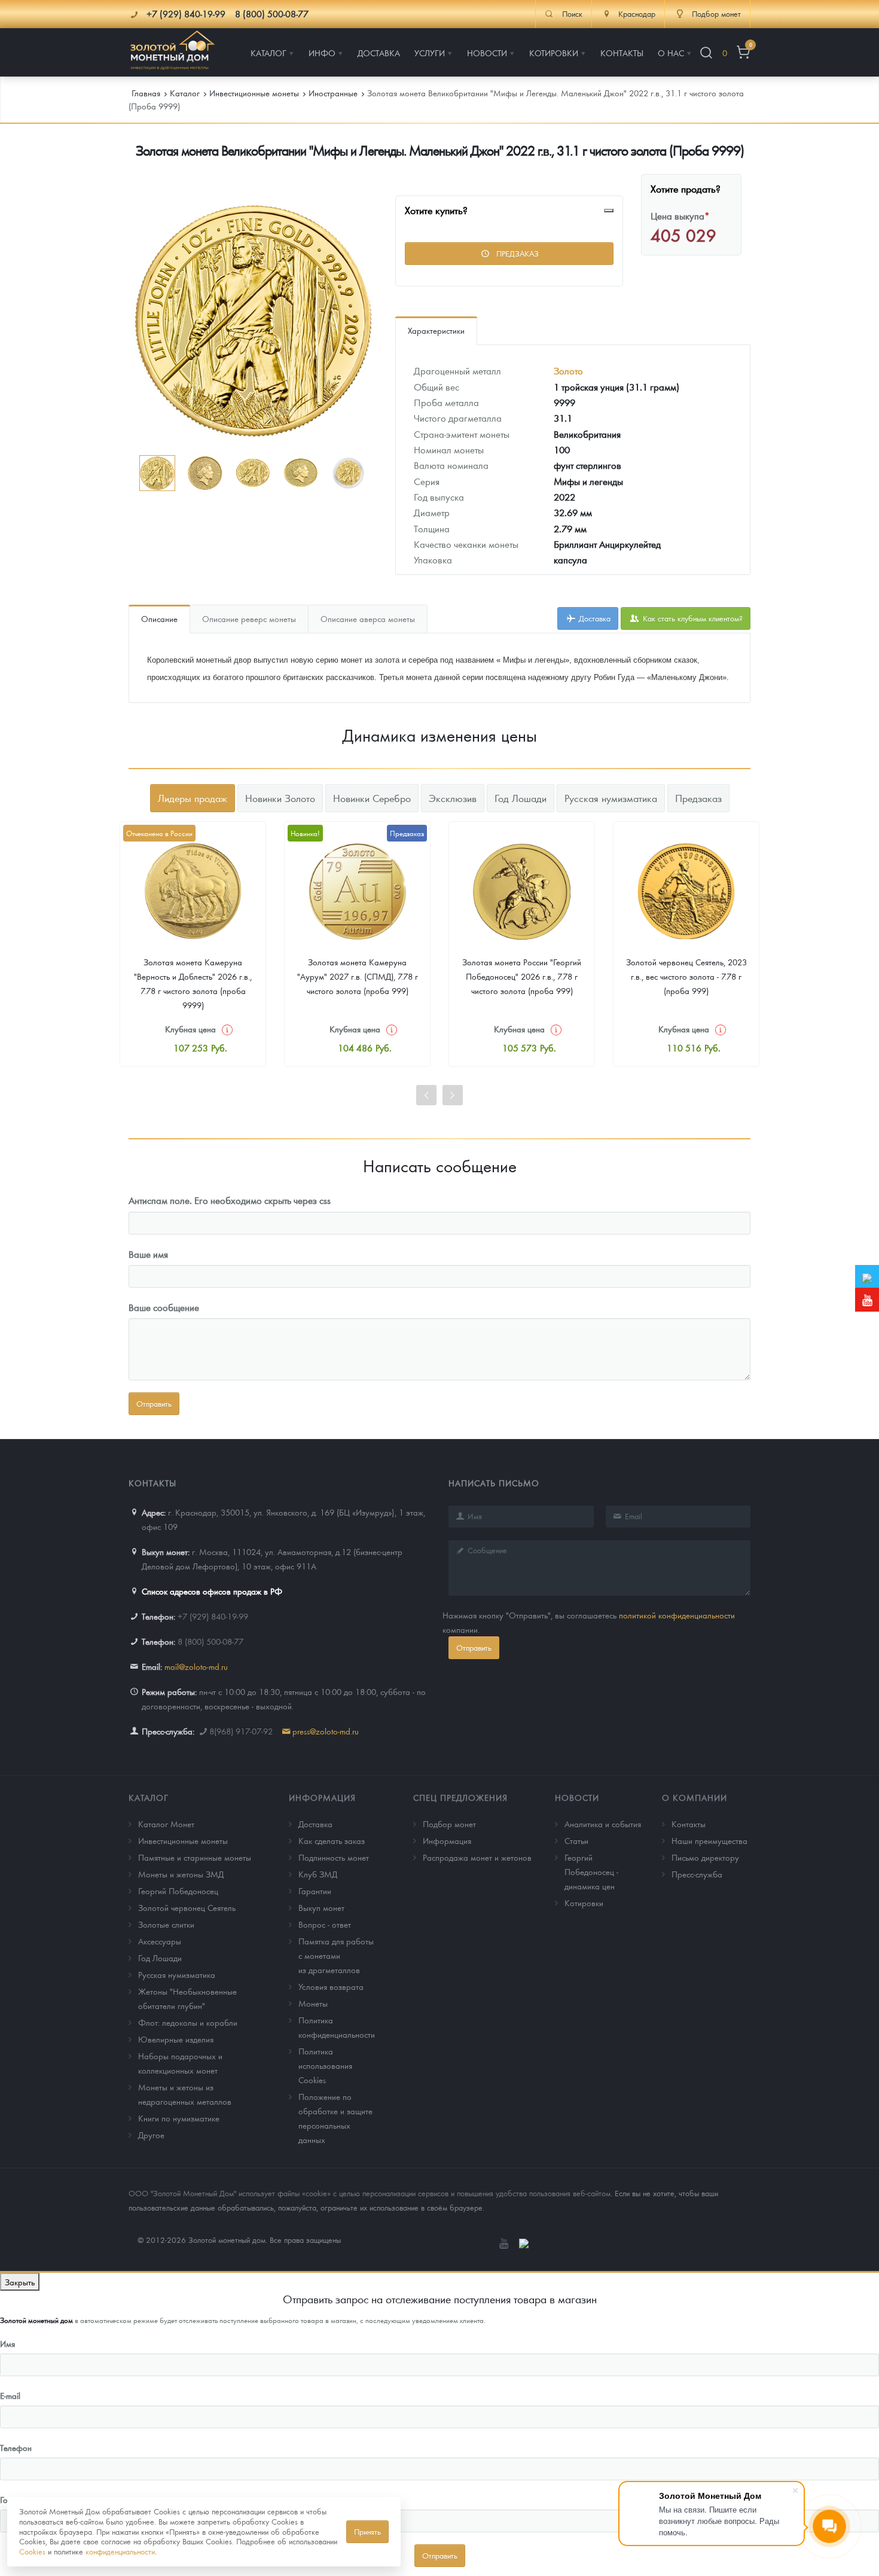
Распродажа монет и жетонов (477, 1857)
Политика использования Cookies (325, 2065)
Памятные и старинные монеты (195, 1857)
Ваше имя (148, 1254)
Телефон (16, 2447)
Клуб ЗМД (318, 1874)
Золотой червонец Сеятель (187, 1907)
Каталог (149, 1797)
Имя (7, 2343)
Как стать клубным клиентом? (692, 618)
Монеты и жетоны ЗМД (181, 1874)
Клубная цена (190, 1029)
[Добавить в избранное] (609, 211)
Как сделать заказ (332, 1840)
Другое (151, 2135)
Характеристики (436, 330)
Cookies (32, 2551)
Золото (568, 371)
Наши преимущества (709, 1840)
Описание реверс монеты (249, 618)
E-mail (10, 2395)
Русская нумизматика (177, 1974)
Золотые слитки (166, 1924)
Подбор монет (449, 1824)
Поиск (572, 14)
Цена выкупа (680, 216)
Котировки (584, 1903)
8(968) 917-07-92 (241, 1731)
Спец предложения (460, 1797)
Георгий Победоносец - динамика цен (591, 1871)
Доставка (593, 618)
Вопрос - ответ (325, 1924)
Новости (577, 1797)
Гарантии (315, 1891)
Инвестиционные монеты (183, 1840)
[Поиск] (706, 53)
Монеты (313, 2003)
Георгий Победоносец (178, 1891)
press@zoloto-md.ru (326, 1731)
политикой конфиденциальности (677, 1615)
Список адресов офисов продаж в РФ (212, 1591)
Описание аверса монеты (368, 618)
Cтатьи (576, 1840)
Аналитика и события (603, 1824)
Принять (367, 2531)
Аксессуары (160, 1941)
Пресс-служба (697, 1874)
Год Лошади (160, 1958)
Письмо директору (705, 1857)
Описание (159, 618)
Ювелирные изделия (176, 2039)
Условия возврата (331, 1986)
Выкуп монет (321, 1907)
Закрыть (20, 2282)
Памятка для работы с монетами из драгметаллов (336, 1955)
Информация (322, 1797)
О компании (695, 1797)
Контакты (689, 1824)
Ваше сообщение (164, 1307)
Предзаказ (516, 253)
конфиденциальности (120, 2551)
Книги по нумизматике (179, 2118)
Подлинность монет (334, 1857)
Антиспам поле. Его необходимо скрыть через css (230, 1200)
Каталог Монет (166, 1824)
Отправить (474, 1647)
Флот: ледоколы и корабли (188, 2022)
